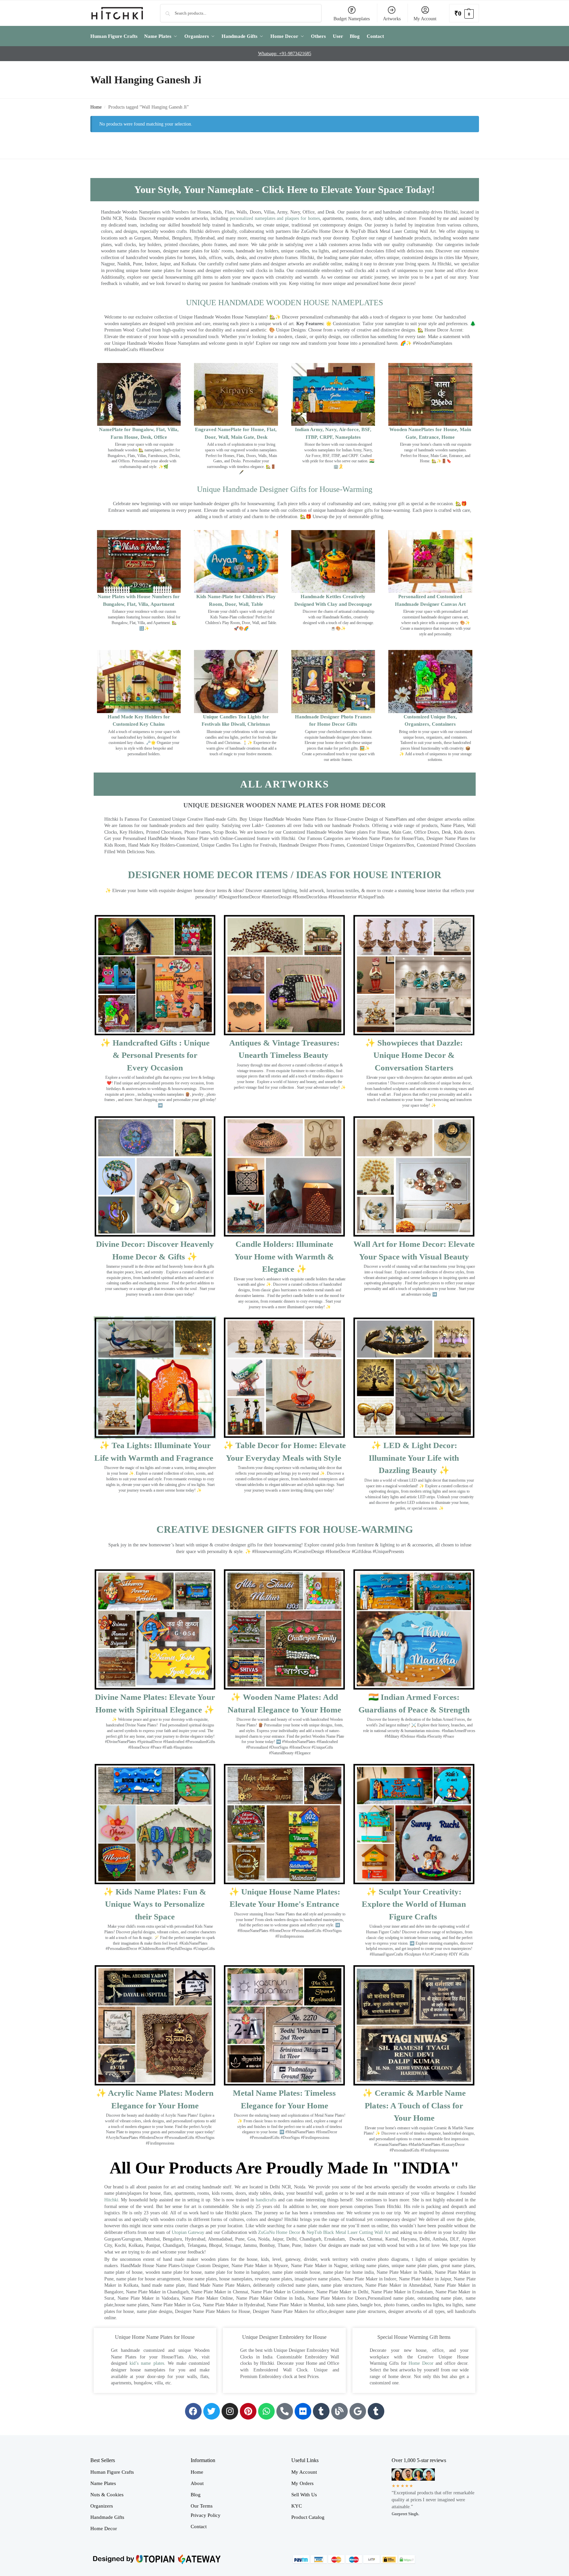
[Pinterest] (248, 2411)
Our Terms (202, 2506)
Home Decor (421, 2363)
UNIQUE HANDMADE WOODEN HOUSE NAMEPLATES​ (284, 303)
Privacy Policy (206, 2515)
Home (96, 107)
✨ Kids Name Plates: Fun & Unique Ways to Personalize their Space (155, 1904)
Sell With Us (304, 2495)
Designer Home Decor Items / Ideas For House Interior (285, 875)
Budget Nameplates (352, 19)
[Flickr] (303, 2411)
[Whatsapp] (266, 2411)
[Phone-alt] (285, 2411)
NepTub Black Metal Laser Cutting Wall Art (349, 2232)
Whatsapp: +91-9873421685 (285, 54)
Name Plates (103, 2483)
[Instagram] (230, 2411)
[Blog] (339, 2411)
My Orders (302, 2483)
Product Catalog (308, 2517)
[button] (464, 13)
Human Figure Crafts (112, 2472)
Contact (199, 2527)
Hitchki (111, 2200)
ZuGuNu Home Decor (279, 2232)
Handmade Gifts (107, 2517)
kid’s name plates (147, 2363)
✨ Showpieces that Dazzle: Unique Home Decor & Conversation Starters (414, 1055)
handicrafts (266, 2200)
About (197, 2483)
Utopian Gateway (188, 2232)
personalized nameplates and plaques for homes (275, 218)
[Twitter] (212, 2411)
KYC (297, 2506)
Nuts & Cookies (107, 2495)
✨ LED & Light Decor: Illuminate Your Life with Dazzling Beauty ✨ (414, 1458)
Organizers (102, 2506)
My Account (425, 19)
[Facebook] (193, 2411)
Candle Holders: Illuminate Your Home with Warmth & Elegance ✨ (284, 1256)
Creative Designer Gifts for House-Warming (285, 1529)
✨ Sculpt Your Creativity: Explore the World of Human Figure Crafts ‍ (414, 1904)
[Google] (358, 2411)
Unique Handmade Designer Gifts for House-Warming (285, 489)
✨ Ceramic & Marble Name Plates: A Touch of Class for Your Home (414, 2105)
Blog (196, 2495)
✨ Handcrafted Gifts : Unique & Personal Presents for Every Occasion (155, 1055)
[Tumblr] (321, 2411)
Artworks (392, 19)
